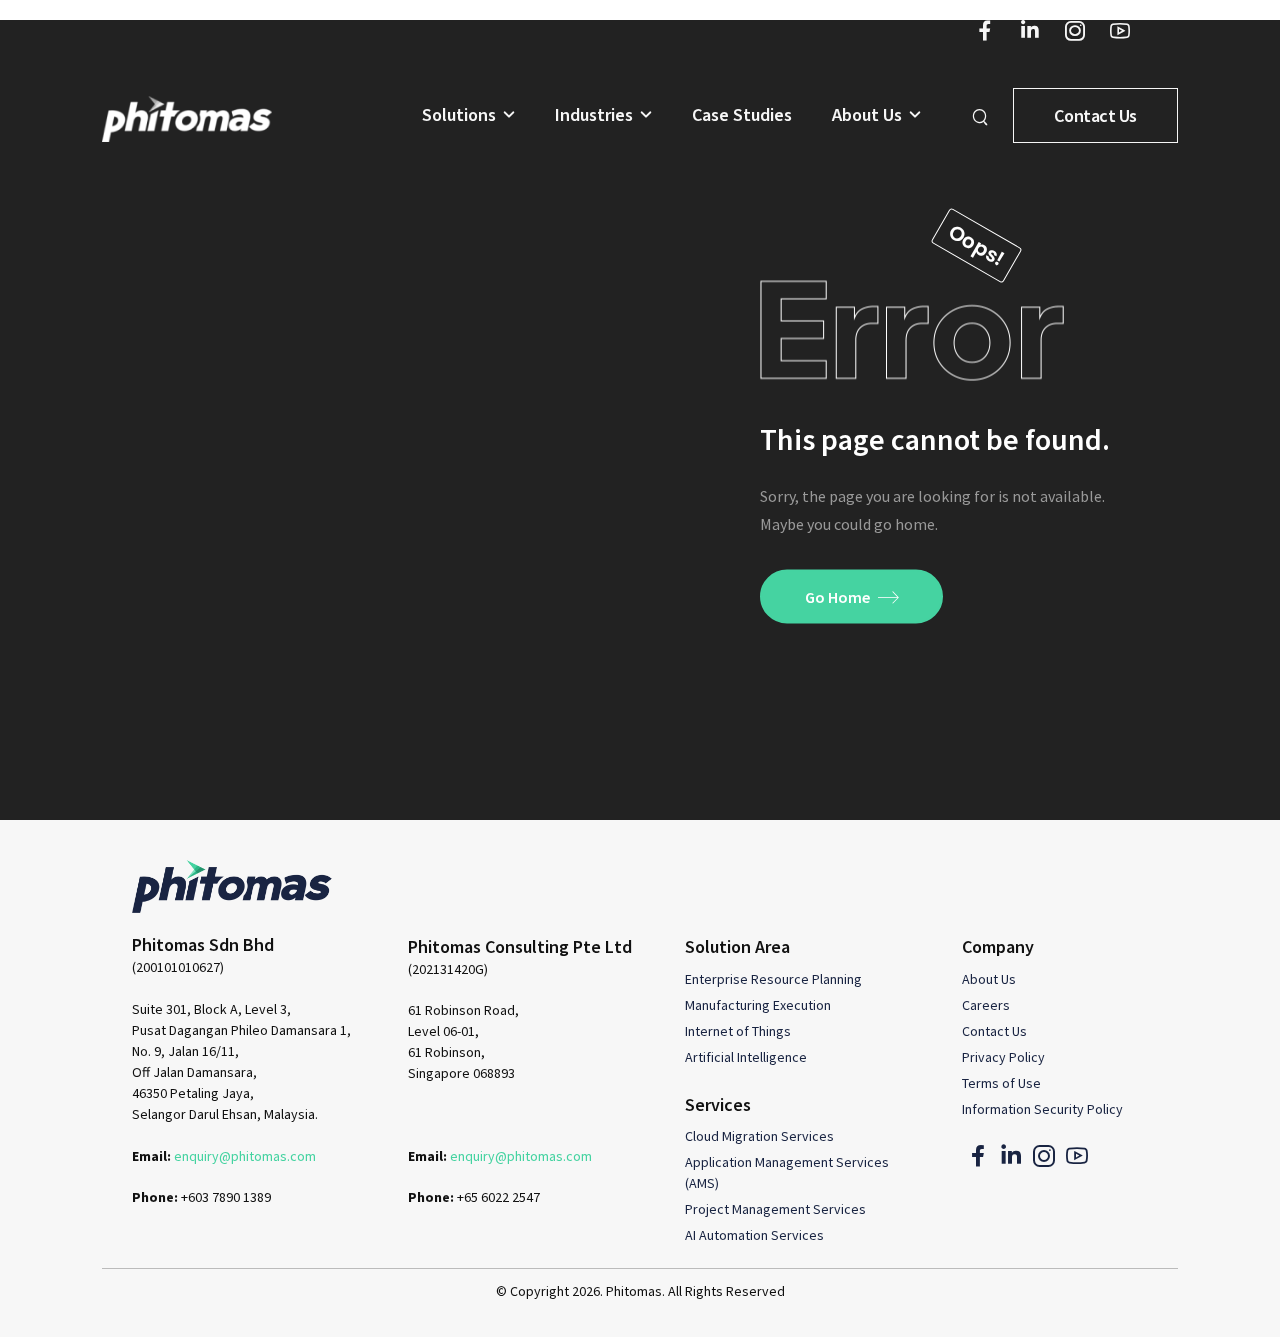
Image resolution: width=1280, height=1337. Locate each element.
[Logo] (187, 118)
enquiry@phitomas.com (245, 1156)
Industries (594, 115)
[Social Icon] (985, 30)
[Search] (982, 116)
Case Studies (742, 115)
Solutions (459, 115)
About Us (867, 115)
